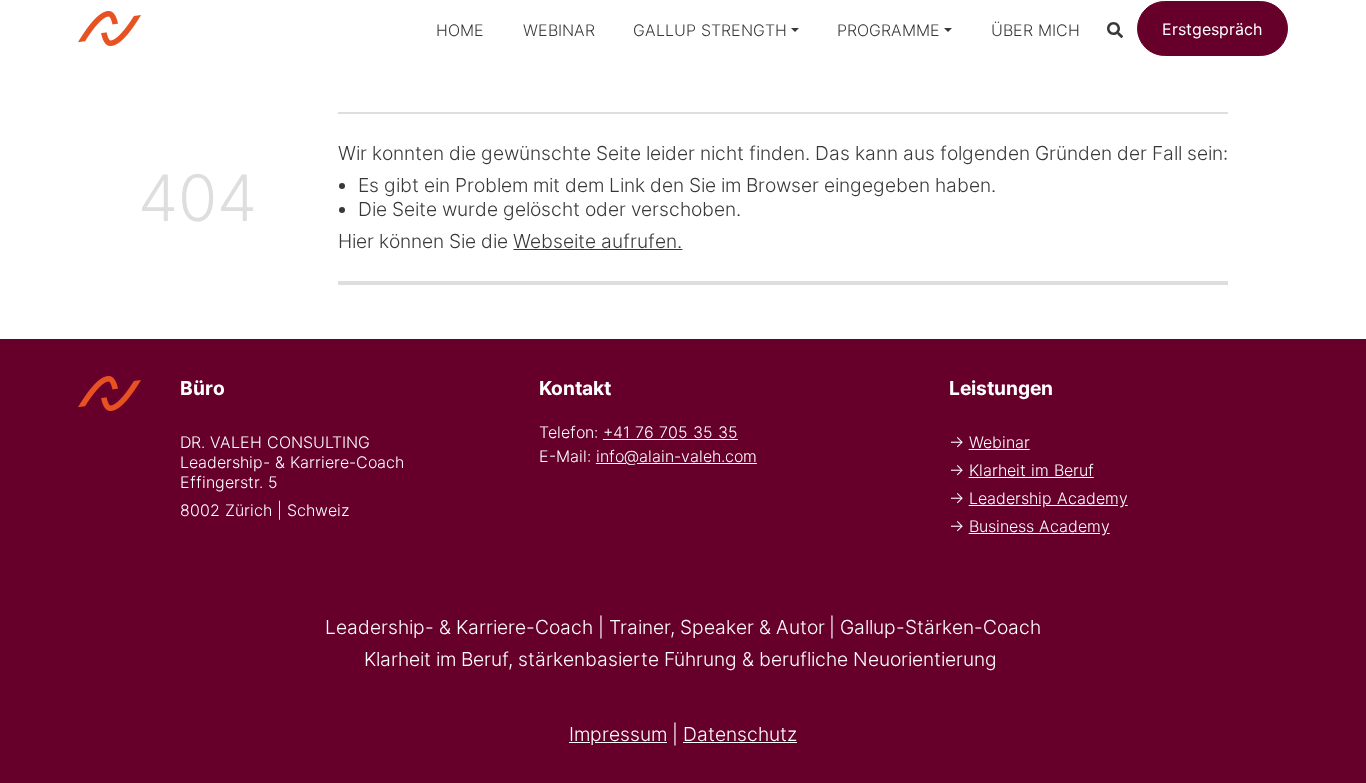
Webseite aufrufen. (597, 241)
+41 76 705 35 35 (670, 432)
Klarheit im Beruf (1031, 470)
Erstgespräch (1212, 29)
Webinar (559, 30)
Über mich (1035, 30)
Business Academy (1039, 526)
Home (460, 30)
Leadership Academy (1048, 498)
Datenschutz (740, 734)
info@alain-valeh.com (676, 456)
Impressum (618, 734)
